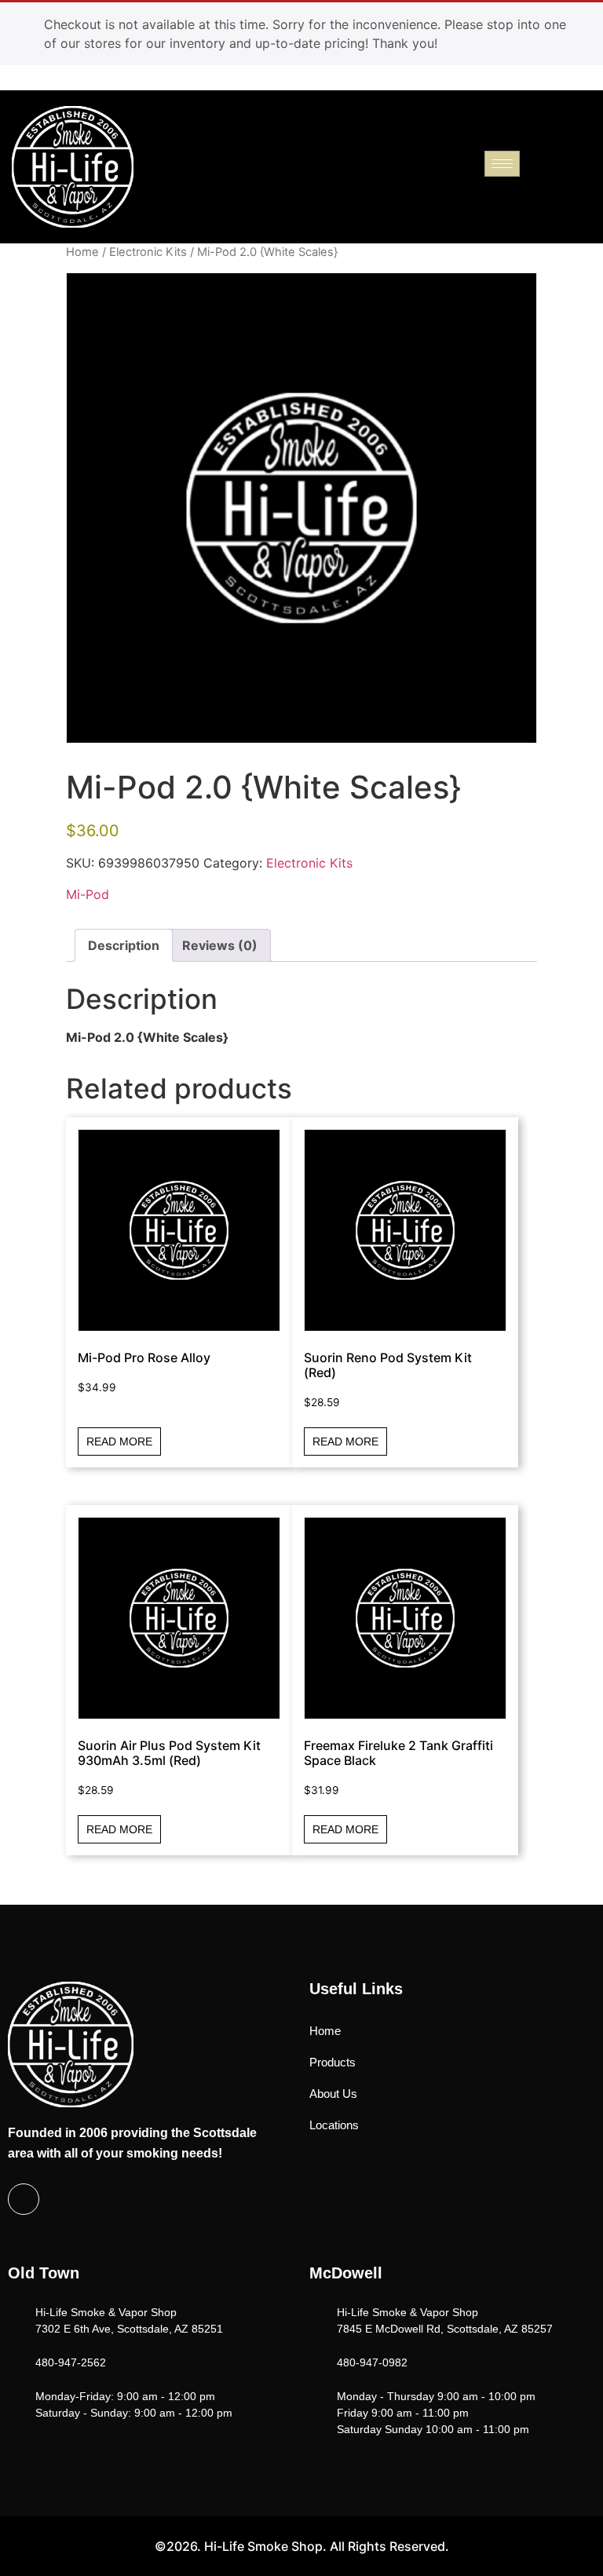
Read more (119, 1441)
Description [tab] (124, 945)
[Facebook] (24, 2199)
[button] (588, 153)
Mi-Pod (88, 894)
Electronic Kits (148, 252)
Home (82, 252)
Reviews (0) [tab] (220, 945)
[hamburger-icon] (502, 164)
